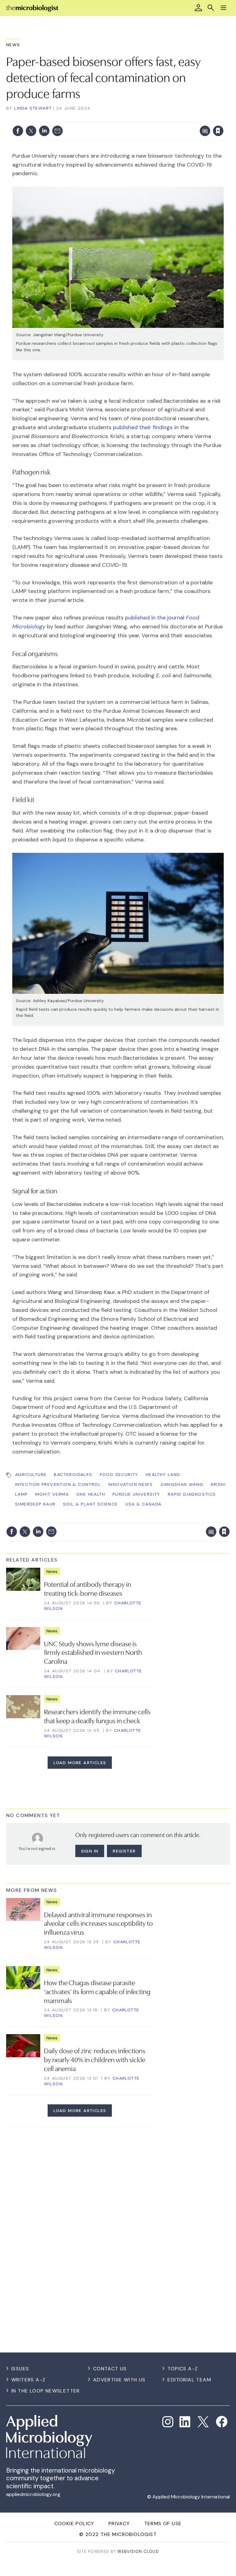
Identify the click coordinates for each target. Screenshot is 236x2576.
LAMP (22, 1494)
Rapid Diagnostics (192, 1494)
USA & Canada (144, 1504)
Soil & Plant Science (90, 1504)
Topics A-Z (183, 2369)
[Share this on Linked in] (44, 131)
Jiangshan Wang (182, 1484)
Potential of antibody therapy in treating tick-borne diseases (88, 1588)
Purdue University (136, 1494)
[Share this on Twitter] (31, 131)
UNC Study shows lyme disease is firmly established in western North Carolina (93, 1652)
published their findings (143, 427)
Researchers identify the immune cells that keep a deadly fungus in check (97, 1716)
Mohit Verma (52, 1494)
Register (124, 1851)
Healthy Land (163, 1474)
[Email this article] (57, 131)
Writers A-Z (28, 2380)
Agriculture (31, 1474)
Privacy (119, 2524)
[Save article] (218, 131)
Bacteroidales (73, 1474)
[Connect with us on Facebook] (222, 2422)
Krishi (218, 1484)
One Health (91, 1494)
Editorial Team (189, 2380)
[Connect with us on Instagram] (168, 2422)
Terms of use (163, 2524)
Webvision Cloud (138, 2552)
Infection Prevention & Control (58, 1484)
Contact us (110, 2369)
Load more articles (80, 1763)
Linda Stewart (33, 108)
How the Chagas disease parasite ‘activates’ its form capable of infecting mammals (97, 1991)
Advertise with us (119, 2380)
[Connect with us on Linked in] (185, 2422)
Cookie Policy (74, 2524)
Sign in (137, 118)
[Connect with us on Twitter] (203, 2422)
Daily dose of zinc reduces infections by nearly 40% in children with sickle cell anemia (95, 2059)
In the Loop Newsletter (46, 2391)
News (13, 45)
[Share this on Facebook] (18, 131)
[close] (223, 118)
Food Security (119, 1474)
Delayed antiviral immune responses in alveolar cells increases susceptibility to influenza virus (98, 1923)
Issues (20, 2369)
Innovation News (130, 1484)
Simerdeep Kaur (35, 1504)
